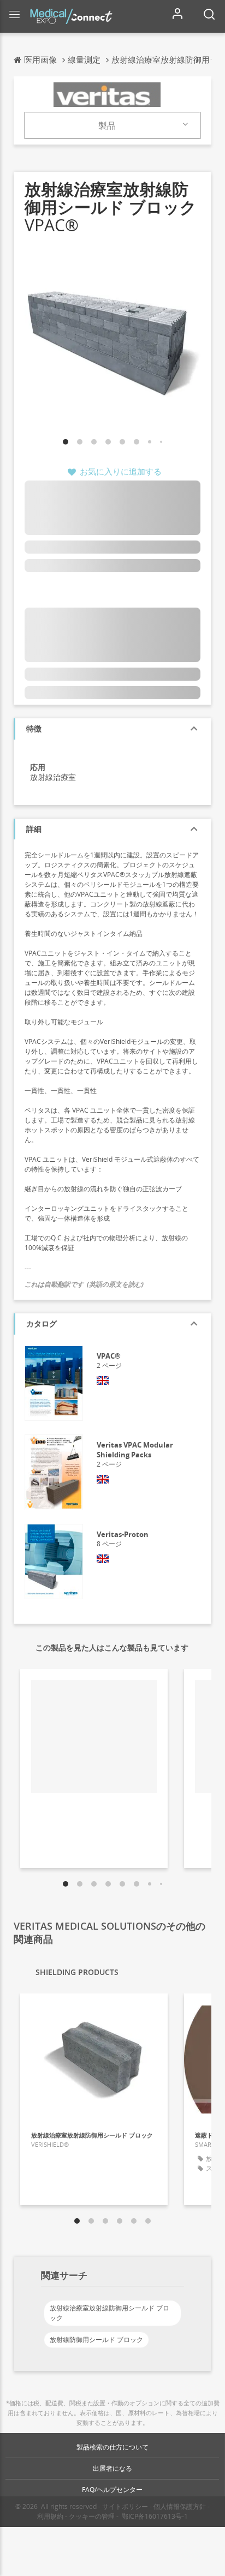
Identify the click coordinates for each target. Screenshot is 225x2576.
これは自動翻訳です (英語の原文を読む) (84, 1284)
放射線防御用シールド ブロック (96, 2340)
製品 (107, 125)
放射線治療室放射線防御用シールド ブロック (109, 2313)
